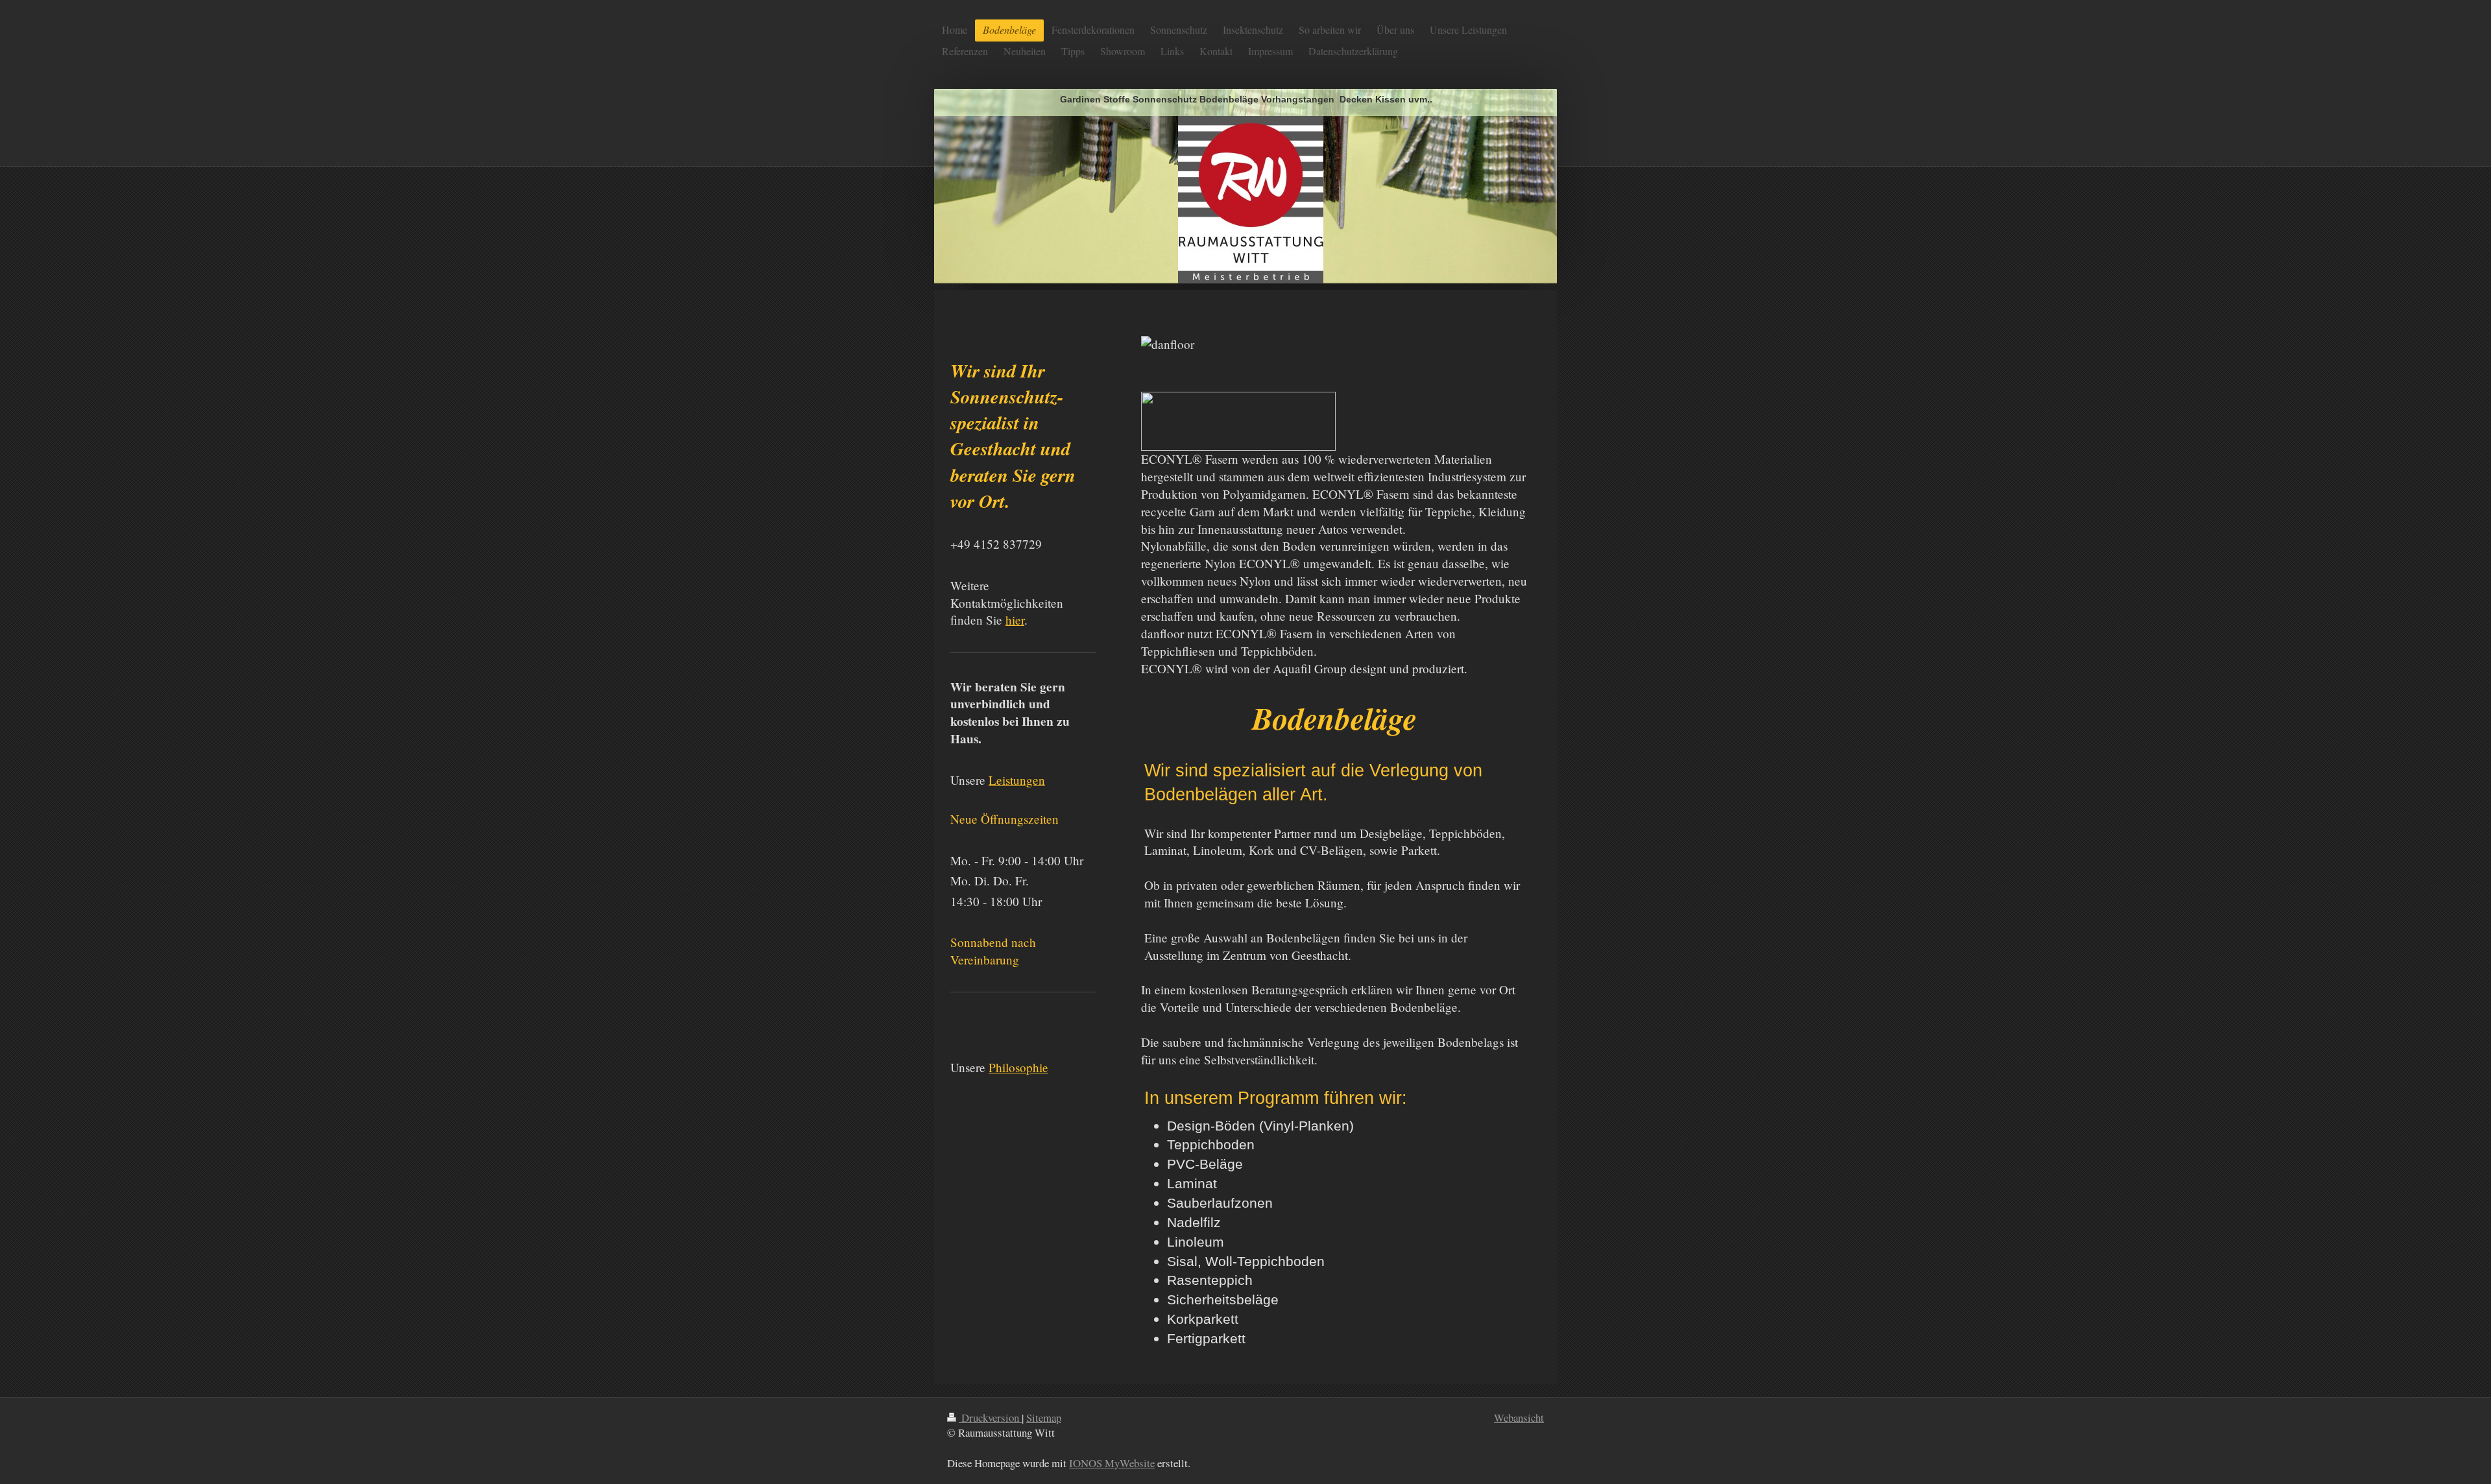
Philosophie (1018, 1067)
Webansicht (1519, 1418)
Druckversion (990, 1418)
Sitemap (1044, 1418)
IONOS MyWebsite (1112, 1463)
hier (1015, 620)
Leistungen (1017, 780)
